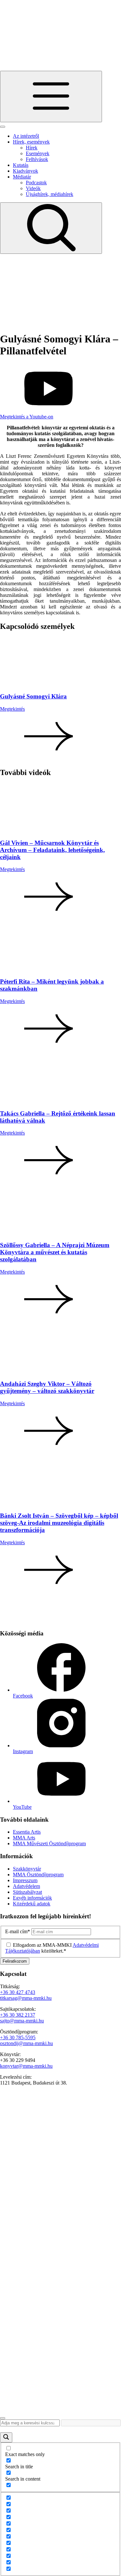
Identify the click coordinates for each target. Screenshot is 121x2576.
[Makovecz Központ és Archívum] (41, 2266)
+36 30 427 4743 (18, 1992)
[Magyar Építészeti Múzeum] (32, 2411)
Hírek (32, 148)
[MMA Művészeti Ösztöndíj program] (20, 323)
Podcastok (36, 183)
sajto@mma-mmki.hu (22, 2021)
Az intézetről (26, 136)
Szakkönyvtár (27, 1869)
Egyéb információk (32, 1898)
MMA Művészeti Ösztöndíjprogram (49, 1843)
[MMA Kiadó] (21, 2164)
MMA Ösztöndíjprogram (38, 1875)
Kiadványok (25, 171)
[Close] (3, 127)
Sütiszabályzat (27, 1892)
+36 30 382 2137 (18, 2015)
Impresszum (25, 1880)
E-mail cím (18, 1931)
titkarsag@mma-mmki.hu (26, 1998)
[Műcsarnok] (29, 2394)
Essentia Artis (27, 1832)
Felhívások (37, 159)
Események (38, 153)
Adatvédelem (26, 1886)
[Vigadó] (48, 2364)
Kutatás (21, 165)
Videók (33, 188)
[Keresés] (51, 228)
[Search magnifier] (6, 2437)
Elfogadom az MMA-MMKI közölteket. (52, 1948)
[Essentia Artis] (55, 286)
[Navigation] (51, 97)
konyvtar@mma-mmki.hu (26, 2066)
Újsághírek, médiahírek (50, 194)
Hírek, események (31, 142)
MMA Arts (24, 1838)
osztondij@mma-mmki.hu (26, 2043)
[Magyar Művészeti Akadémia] (18, 2128)
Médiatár (22, 177)
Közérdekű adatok (32, 1904)
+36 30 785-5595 (18, 2037)
